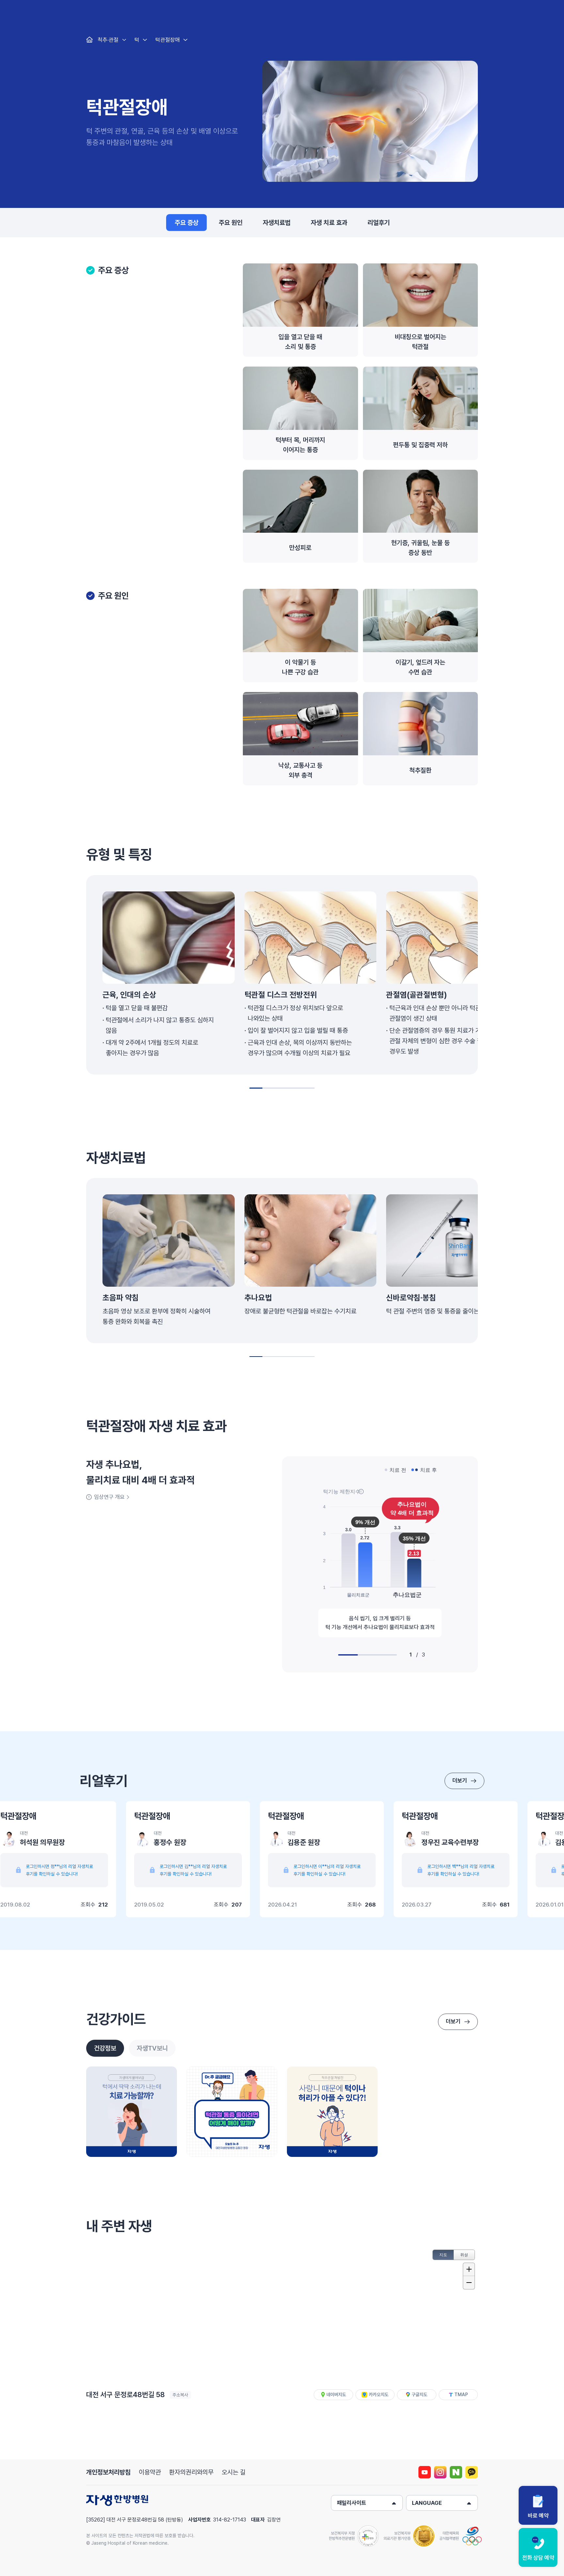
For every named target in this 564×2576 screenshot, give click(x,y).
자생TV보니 (152, 2048)
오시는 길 (234, 2472)
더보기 (460, 1781)
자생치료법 (277, 223)
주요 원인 (231, 223)
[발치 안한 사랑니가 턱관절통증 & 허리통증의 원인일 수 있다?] (332, 2112)
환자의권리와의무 (191, 2472)
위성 (464, 2255)
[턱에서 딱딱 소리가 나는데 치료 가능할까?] (132, 2112)
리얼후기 (379, 223)
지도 (443, 2255)
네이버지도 (336, 2395)
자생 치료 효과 (329, 223)
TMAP (461, 2395)
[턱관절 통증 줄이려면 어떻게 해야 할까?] (232, 2112)
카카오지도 (379, 2395)
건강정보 (105, 2048)
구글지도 (419, 2395)
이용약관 (150, 2472)
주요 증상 (187, 223)
